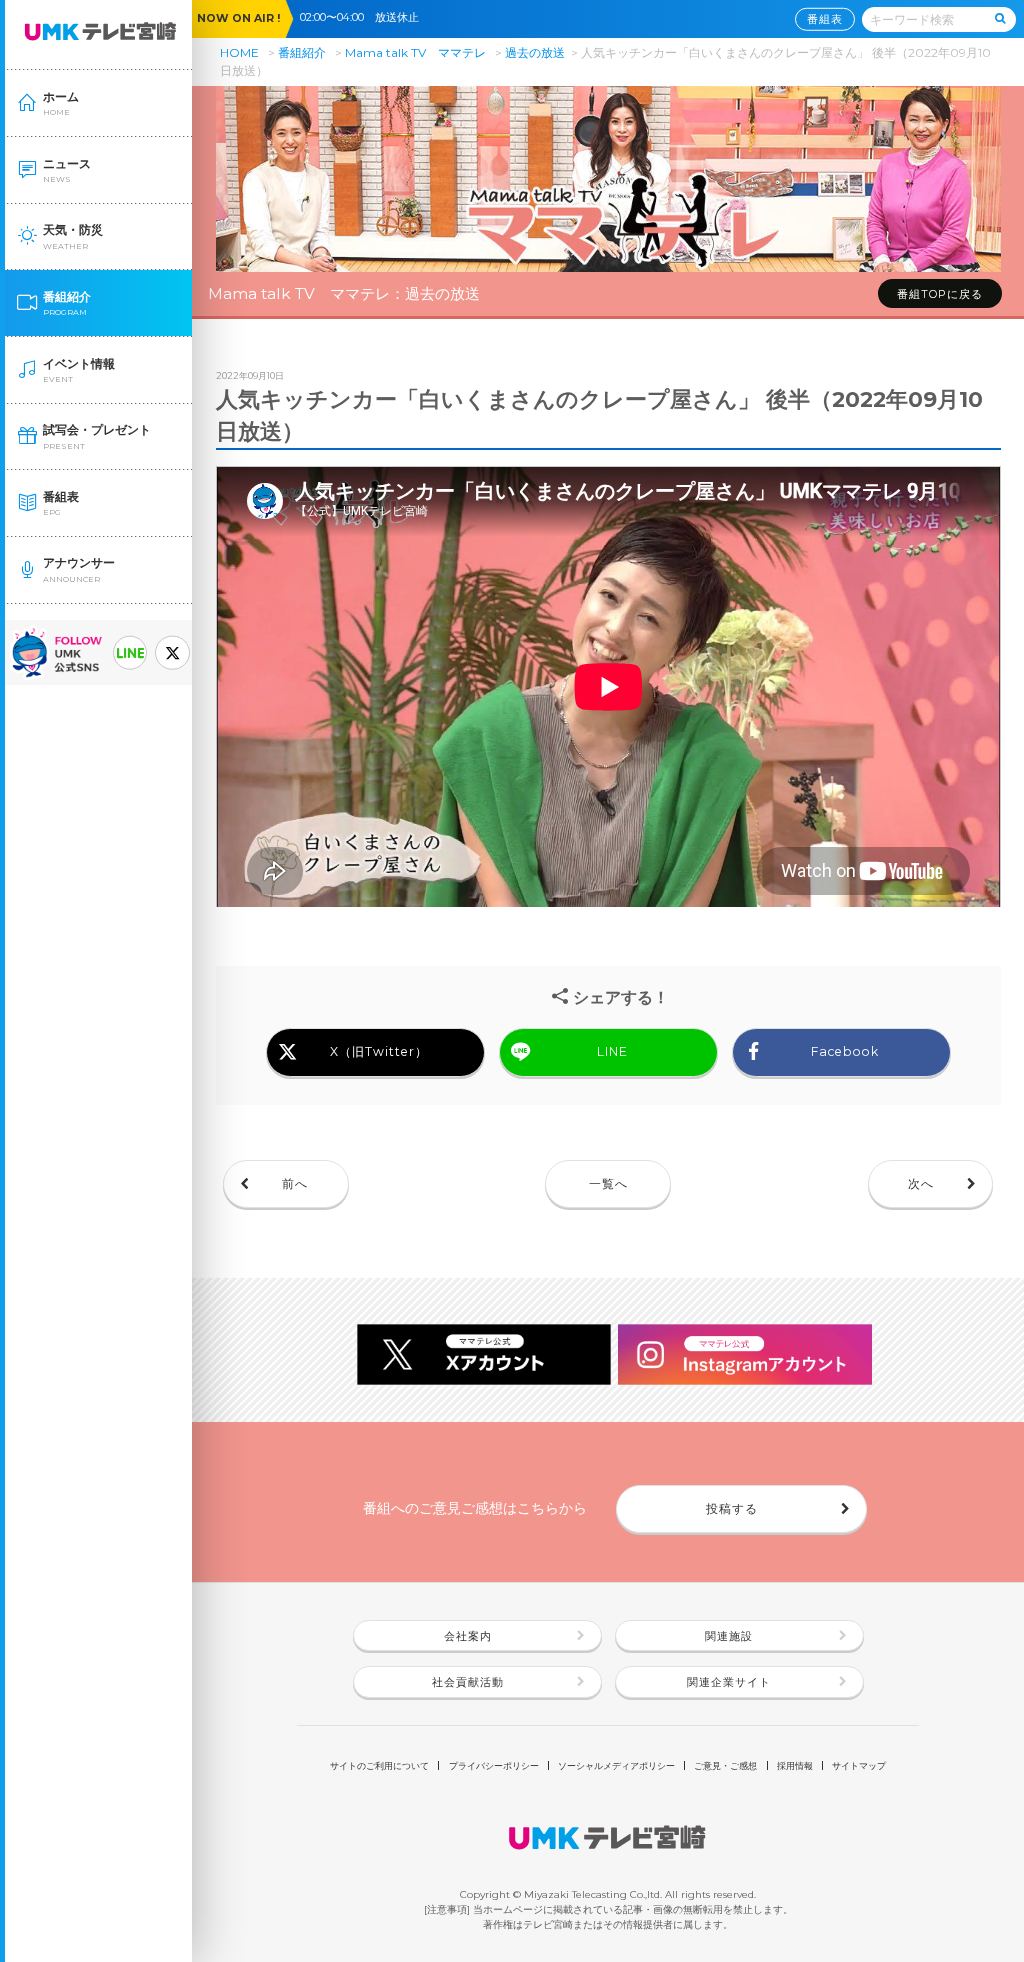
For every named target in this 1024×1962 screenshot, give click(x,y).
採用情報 (795, 1765)
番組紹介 (302, 52)
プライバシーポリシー (494, 1765)
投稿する (732, 1508)
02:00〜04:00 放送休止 (365, 17)
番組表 (825, 18)
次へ (921, 1183)
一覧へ (608, 1183)
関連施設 (729, 1636)
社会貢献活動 (468, 1682)
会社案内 (468, 1636)
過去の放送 (535, 52)
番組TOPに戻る (940, 294)
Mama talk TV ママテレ (415, 52)
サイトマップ (859, 1765)
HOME (239, 52)
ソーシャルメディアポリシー (616, 1765)
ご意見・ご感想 (725, 1765)
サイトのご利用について (379, 1765)
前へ (295, 1183)
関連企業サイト (729, 1682)
